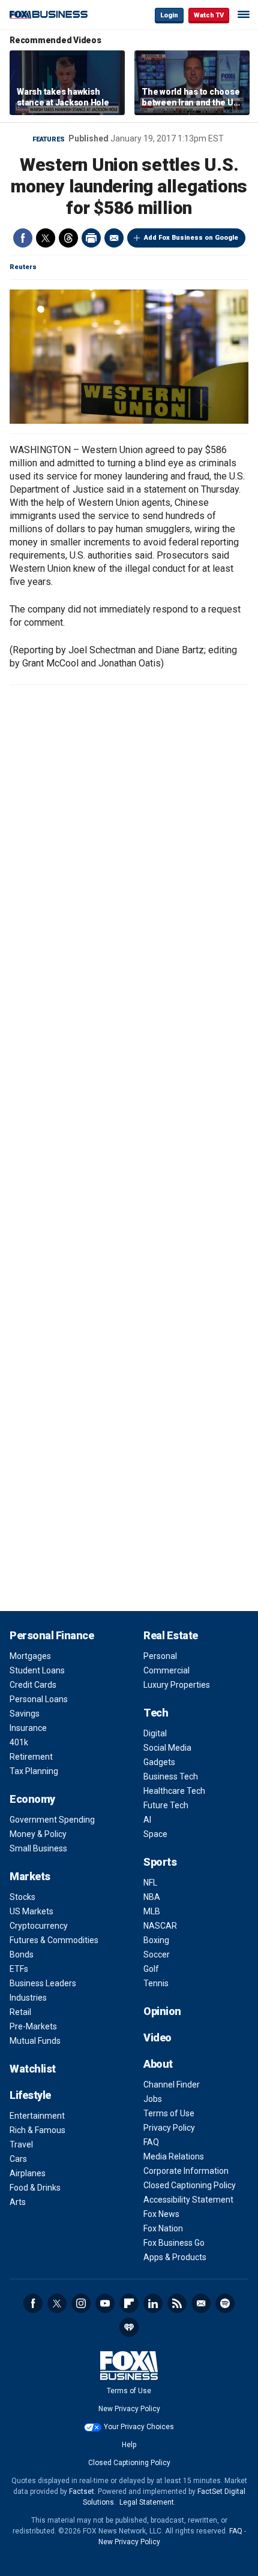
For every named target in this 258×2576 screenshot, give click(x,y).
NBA (152, 1897)
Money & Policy (38, 1834)
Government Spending (52, 1820)
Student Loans (37, 1670)
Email (114, 238)
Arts (18, 2202)
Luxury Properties (177, 1685)
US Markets (31, 1911)
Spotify (225, 2303)
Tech (156, 1713)
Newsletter (201, 2303)
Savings (25, 1714)
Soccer (157, 1954)
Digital (155, 1733)
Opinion (162, 2011)
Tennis (156, 1983)
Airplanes (28, 2173)
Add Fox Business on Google (191, 238)
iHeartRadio (129, 2327)
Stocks (22, 1897)
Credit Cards (33, 1685)
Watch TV (209, 15)
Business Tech (171, 1776)
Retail (20, 2012)
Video (157, 2037)
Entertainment (37, 2116)
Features (49, 139)
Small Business (38, 1848)
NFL (150, 1883)
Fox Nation (163, 2228)
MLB (152, 1911)
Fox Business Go (174, 2243)
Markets (30, 1876)
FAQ (151, 2142)
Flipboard (129, 2303)
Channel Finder (172, 2085)
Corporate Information (186, 2171)
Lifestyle (30, 2095)
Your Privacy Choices (139, 2427)
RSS (177, 2303)
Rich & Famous (37, 2130)
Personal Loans (39, 1699)
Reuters (23, 267)
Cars (18, 2159)
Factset (82, 2491)
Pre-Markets (33, 2026)
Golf (151, 1969)
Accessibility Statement (188, 2200)
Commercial (166, 1670)
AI (147, 1820)
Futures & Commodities (54, 1940)
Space (155, 1834)
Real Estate (171, 1635)
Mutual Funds (35, 2041)
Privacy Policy (169, 2128)
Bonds (22, 1954)
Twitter (46, 238)
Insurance (28, 1728)
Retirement (31, 1757)
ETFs (19, 1969)
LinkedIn (153, 2303)
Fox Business (49, 15)
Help (129, 2445)
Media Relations (174, 2156)
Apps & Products (175, 2257)
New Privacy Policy (129, 2409)
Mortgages (30, 1656)
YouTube (105, 2303)
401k (19, 1742)
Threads (68, 238)
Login (169, 15)
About (158, 2064)
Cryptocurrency (39, 1926)
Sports (160, 1862)
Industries (28, 1998)
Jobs (153, 2099)
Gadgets (159, 1762)
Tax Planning (34, 1771)
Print (91, 238)
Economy (32, 1799)
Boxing (156, 1940)
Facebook (23, 238)
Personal (160, 1656)
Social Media (167, 1748)
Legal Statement (147, 2502)
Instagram (81, 2303)
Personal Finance (52, 1635)
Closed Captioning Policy (190, 2185)
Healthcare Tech (174, 1791)
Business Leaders (43, 1983)
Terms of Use (169, 2113)
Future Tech (166, 1805)
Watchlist (33, 2069)
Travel (21, 2144)
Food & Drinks (35, 2188)
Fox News (161, 2214)
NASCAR (160, 1926)
